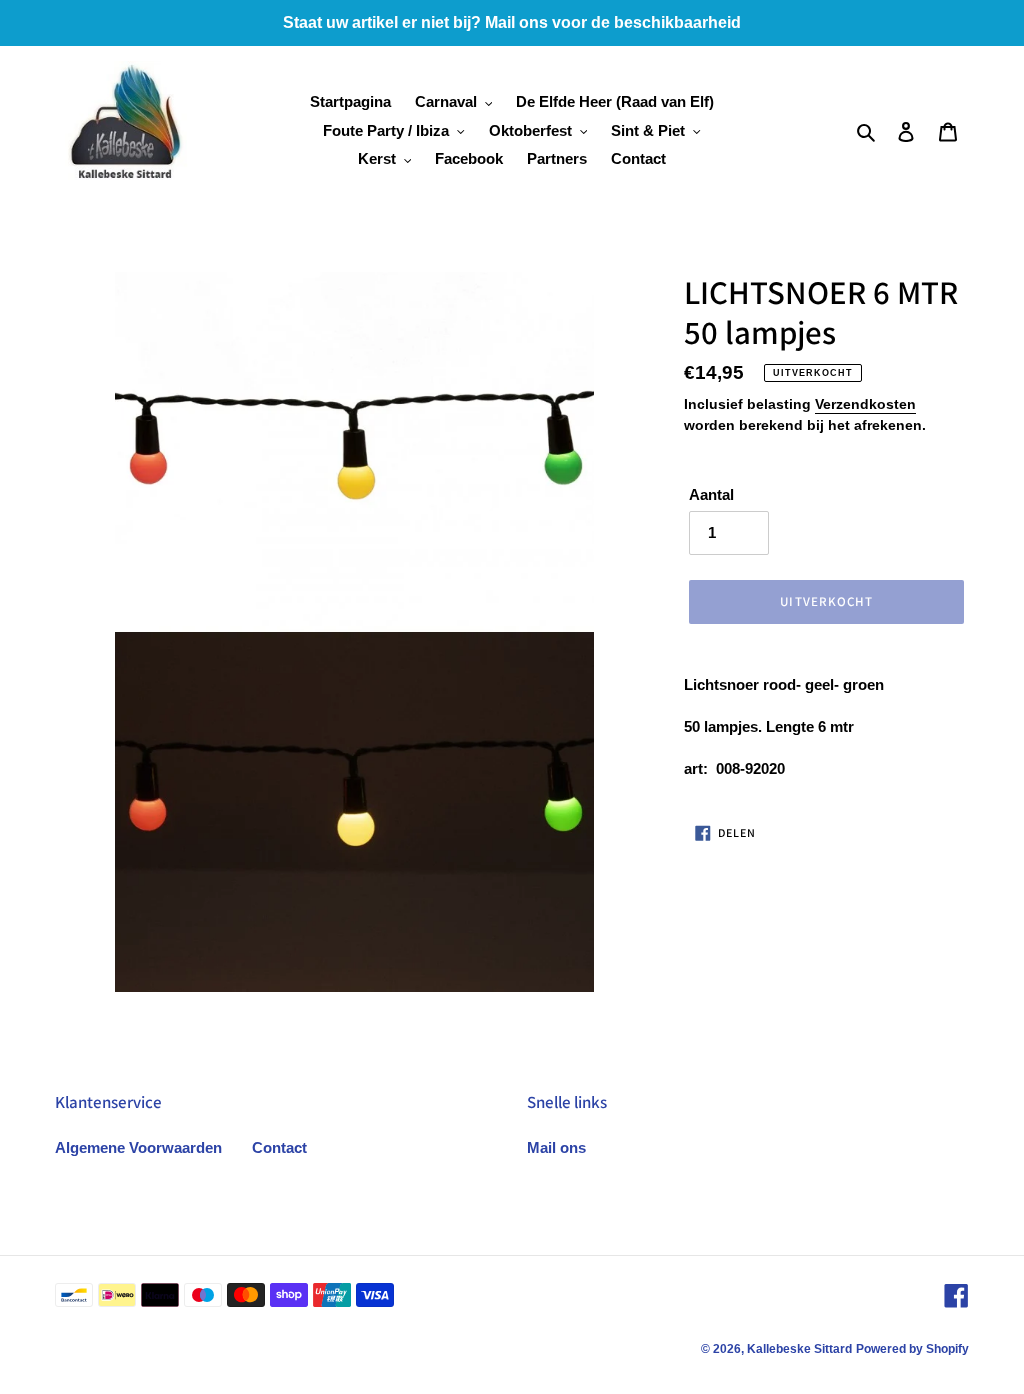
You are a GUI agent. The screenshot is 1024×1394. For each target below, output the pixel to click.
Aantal (711, 494)
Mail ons (556, 1147)
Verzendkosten (865, 404)
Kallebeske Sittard (799, 1349)
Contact (279, 1147)
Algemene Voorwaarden (138, 1147)
